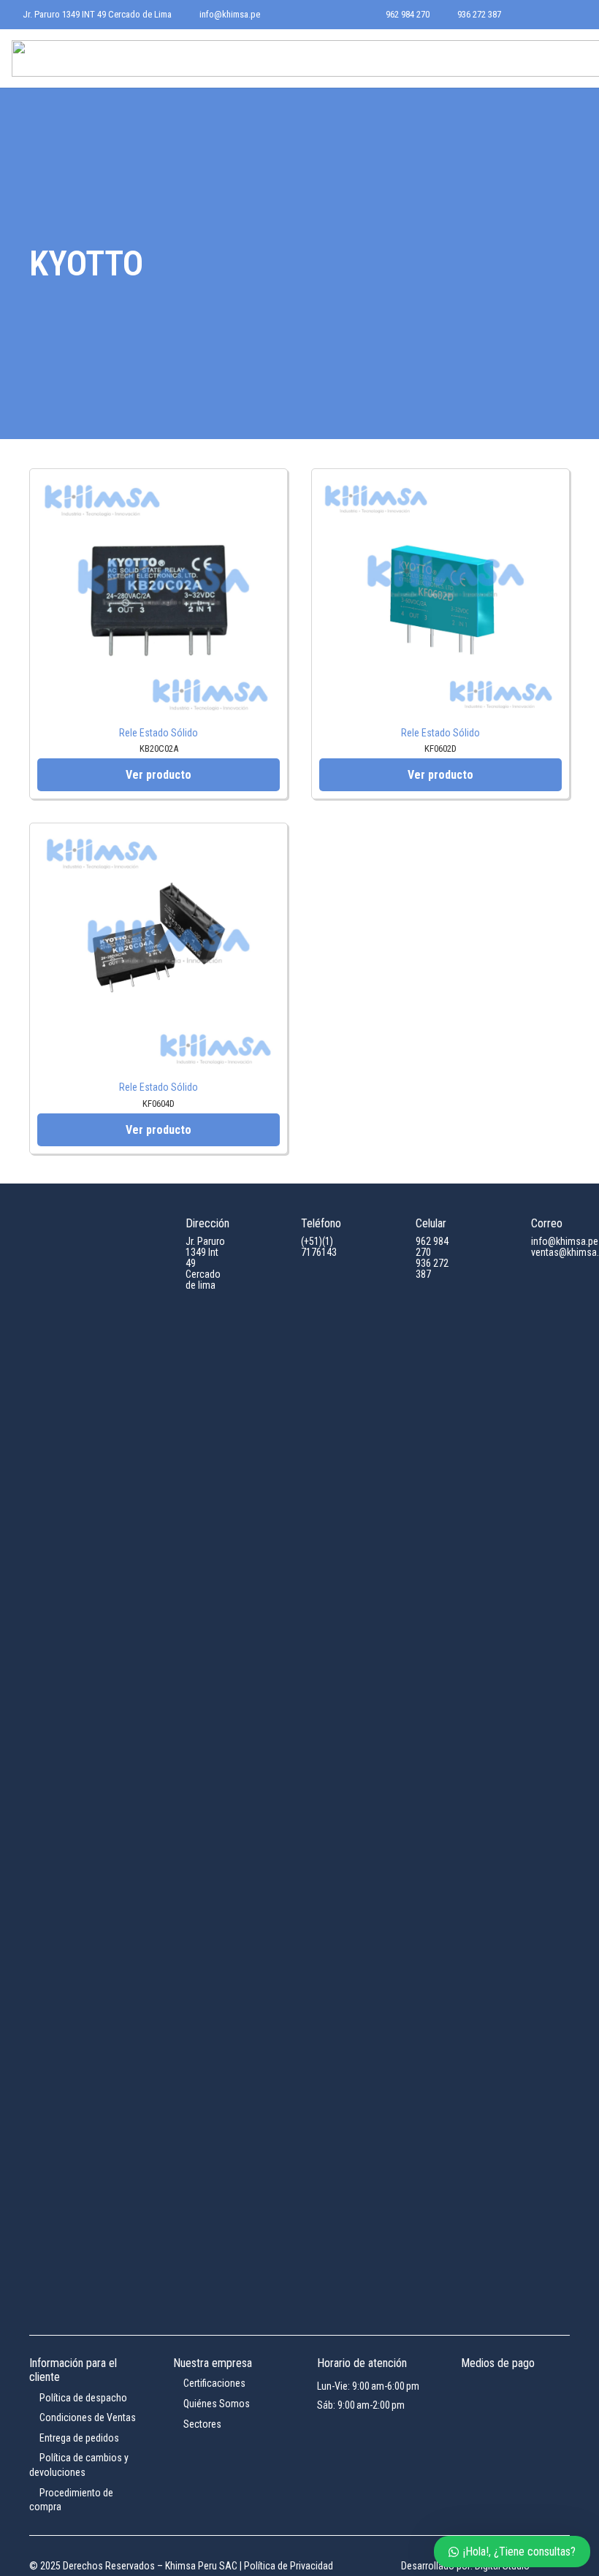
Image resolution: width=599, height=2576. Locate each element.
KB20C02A (159, 748)
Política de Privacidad (289, 2566)
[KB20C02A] (159, 485)
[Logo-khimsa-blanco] (69, 1767)
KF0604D (159, 1104)
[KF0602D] (440, 485)
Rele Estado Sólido (159, 733)
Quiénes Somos (215, 2404)
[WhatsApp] (576, 15)
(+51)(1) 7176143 (319, 1247)
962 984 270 (432, 1247)
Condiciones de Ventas (87, 2417)
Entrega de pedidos (78, 2438)
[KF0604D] (159, 840)
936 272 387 (432, 1269)
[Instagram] (552, 15)
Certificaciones (213, 2383)
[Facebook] (529, 15)
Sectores (201, 2424)
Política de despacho (82, 2398)
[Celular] (396, 1230)
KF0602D (440, 748)
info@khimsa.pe (565, 1241)
